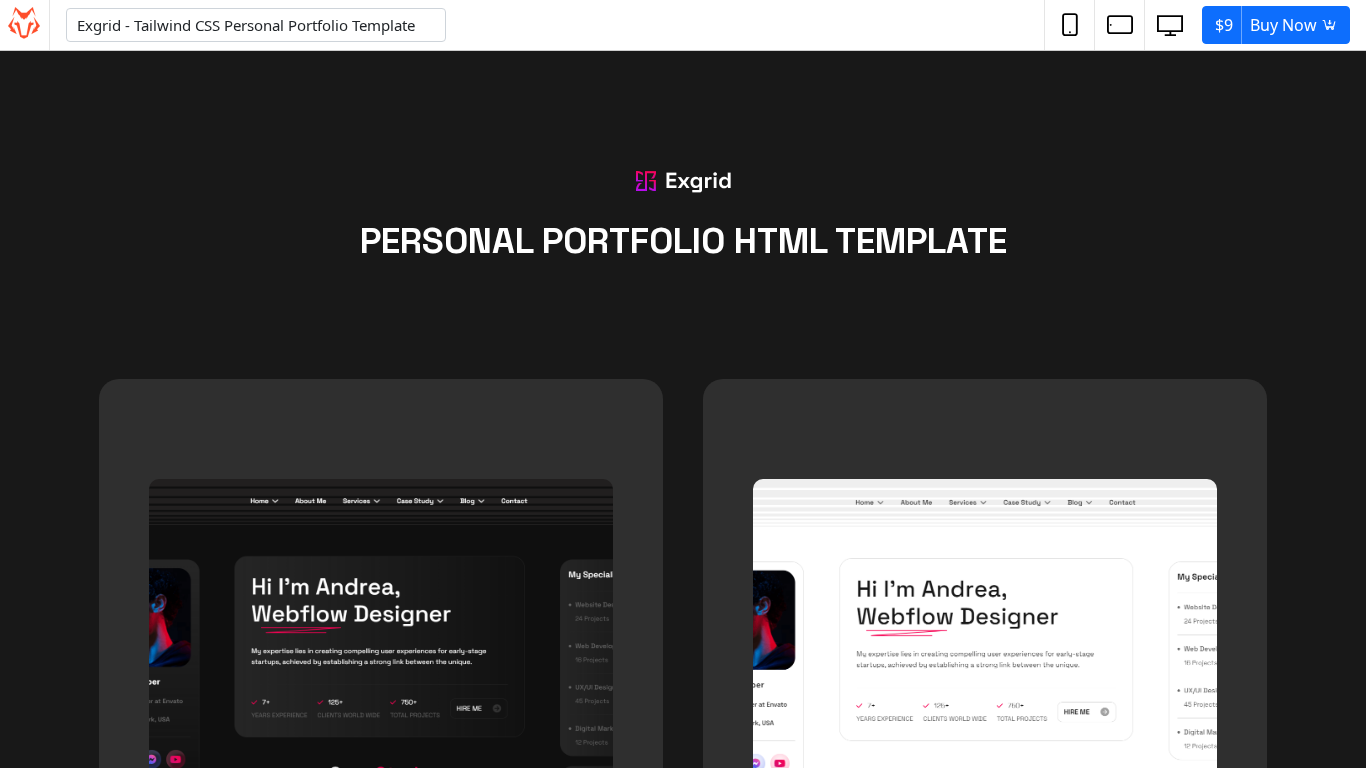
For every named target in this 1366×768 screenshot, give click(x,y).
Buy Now (1268, 25)
